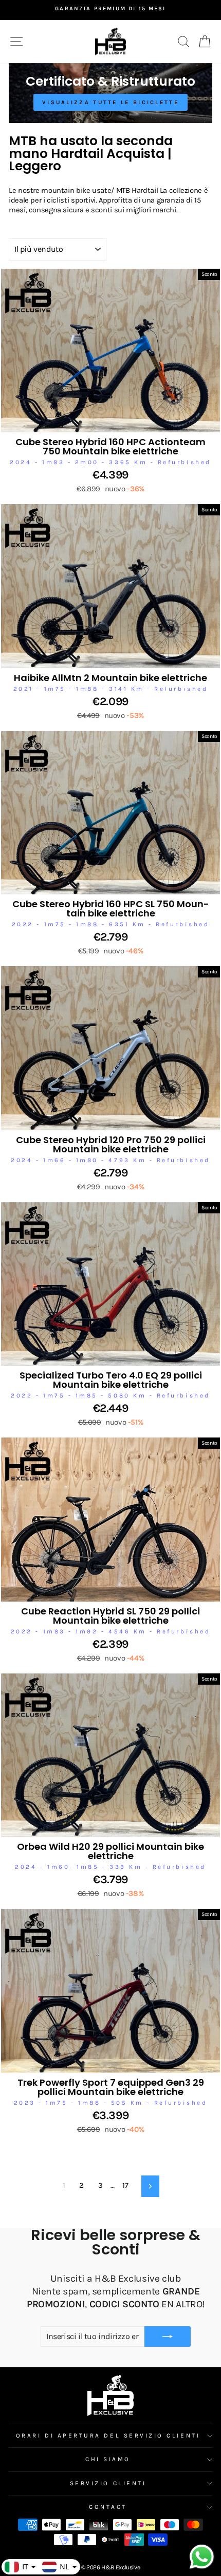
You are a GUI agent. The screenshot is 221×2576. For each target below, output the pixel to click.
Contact (108, 2507)
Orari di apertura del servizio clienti (108, 2435)
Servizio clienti (108, 2483)
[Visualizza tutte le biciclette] (110, 93)
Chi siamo (108, 2459)
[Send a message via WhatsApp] (202, 2557)
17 (125, 2185)
